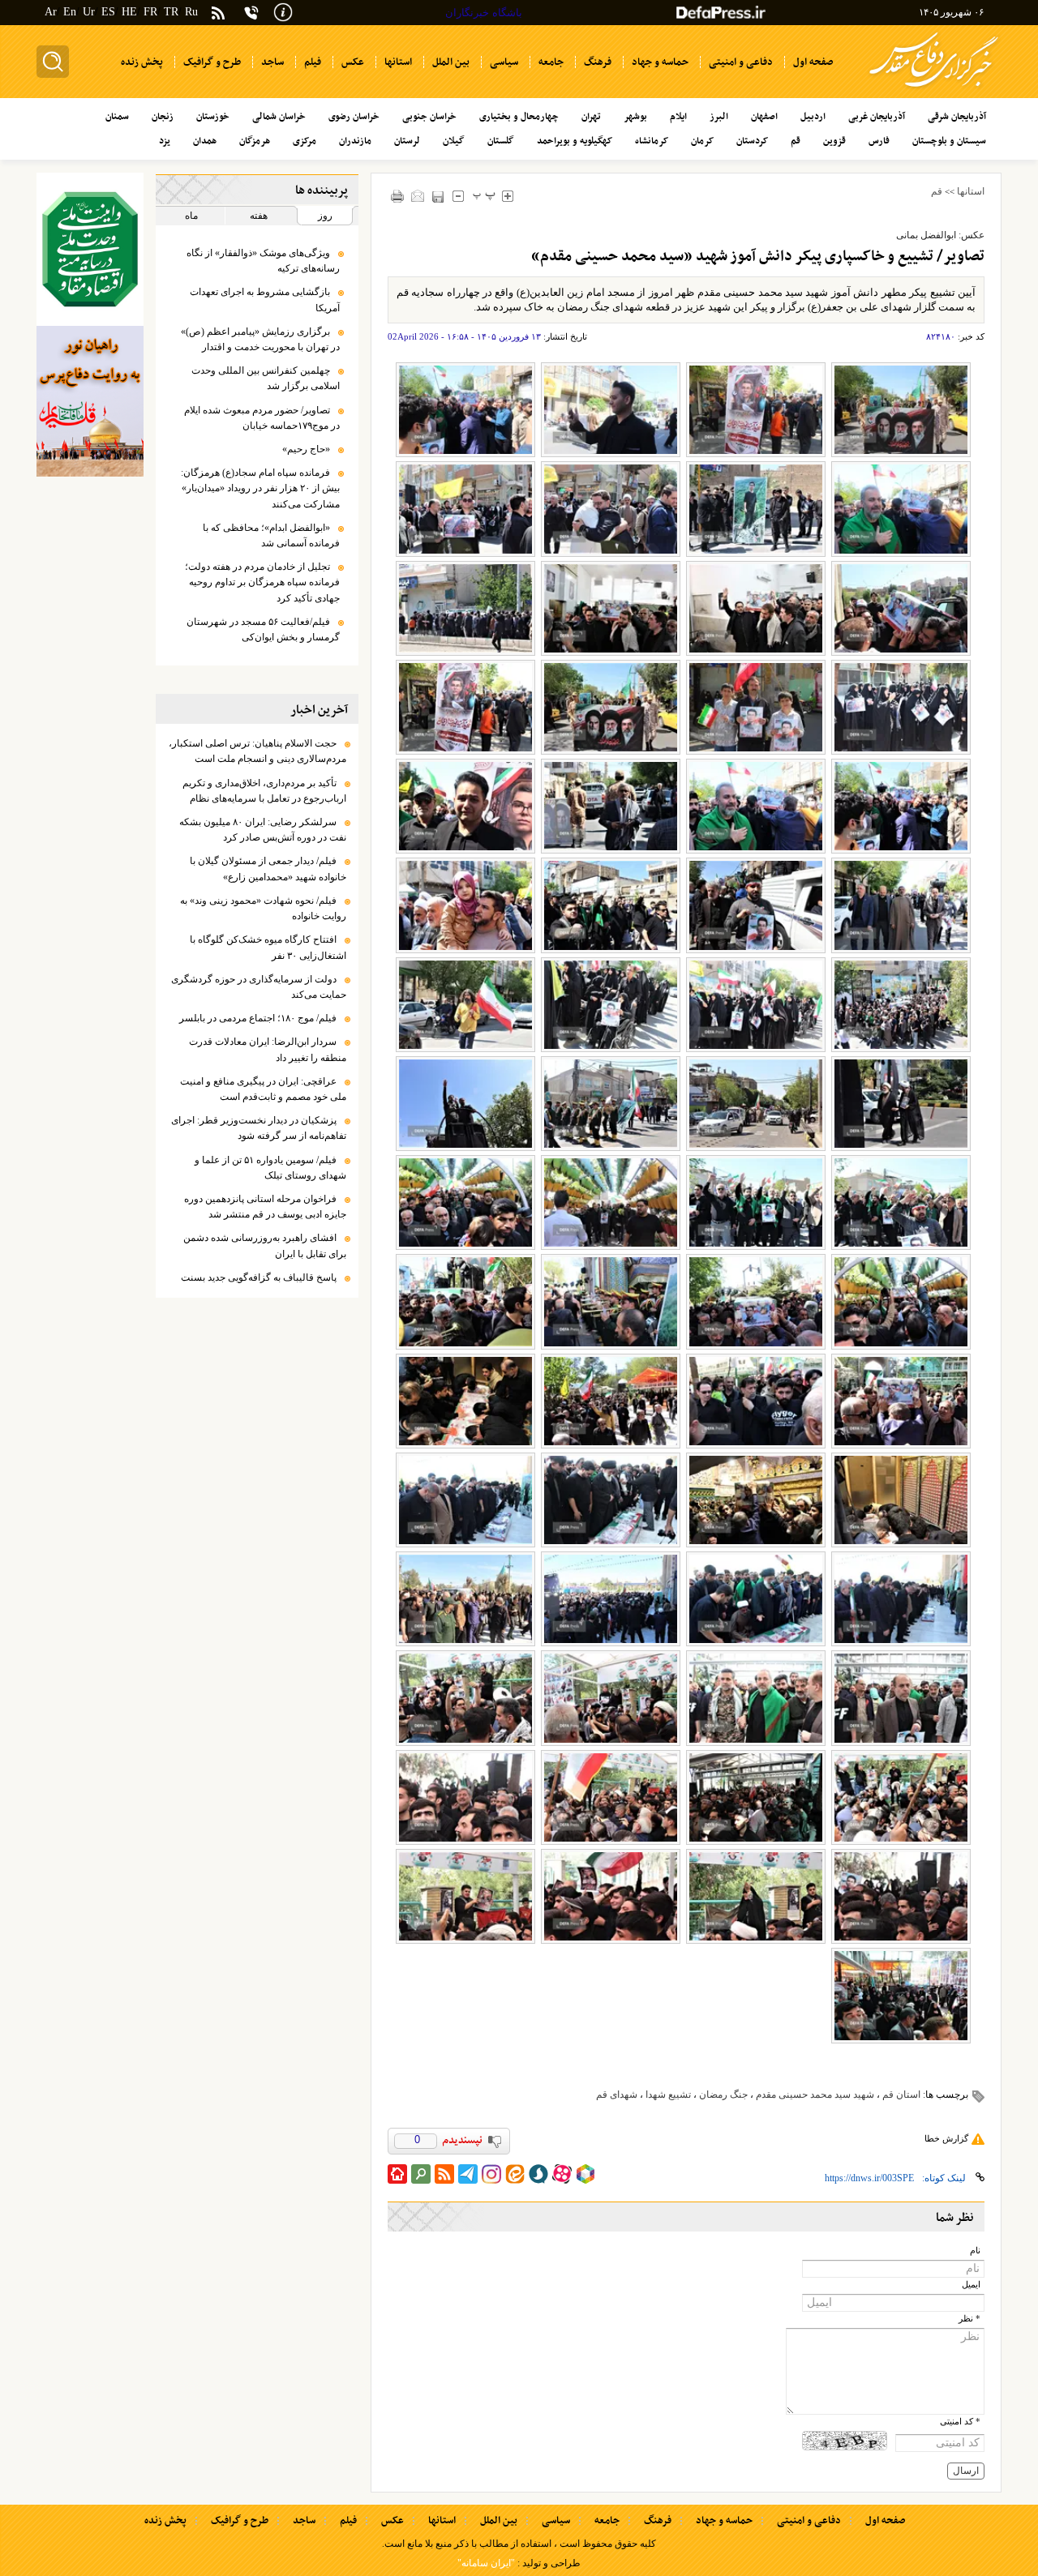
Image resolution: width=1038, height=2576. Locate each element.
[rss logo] (218, 14)
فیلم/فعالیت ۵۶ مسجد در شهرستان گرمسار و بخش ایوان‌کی (263, 629)
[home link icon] (397, 2174)
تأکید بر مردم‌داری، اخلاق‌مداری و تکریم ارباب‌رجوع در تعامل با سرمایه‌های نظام (264, 791)
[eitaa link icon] (515, 2174)
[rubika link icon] (585, 2174)
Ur (89, 12)
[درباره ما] (283, 11)
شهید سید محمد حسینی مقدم (815, 2095)
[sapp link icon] (538, 2174)
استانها (971, 191)
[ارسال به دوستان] (418, 196)
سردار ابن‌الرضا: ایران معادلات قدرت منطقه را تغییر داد (268, 1049)
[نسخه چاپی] (398, 196)
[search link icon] (421, 2174)
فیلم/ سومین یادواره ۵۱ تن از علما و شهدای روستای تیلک (270, 1168)
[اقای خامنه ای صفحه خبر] (90, 249)
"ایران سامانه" (486, 2563)
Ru (191, 12)
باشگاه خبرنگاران (484, 13)
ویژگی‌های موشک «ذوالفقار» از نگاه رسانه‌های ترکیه (263, 261)
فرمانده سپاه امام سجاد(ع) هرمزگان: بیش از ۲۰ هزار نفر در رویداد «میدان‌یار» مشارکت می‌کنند (260, 488)
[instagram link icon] (491, 2174)
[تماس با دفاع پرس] (251, 13)
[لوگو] (934, 90)
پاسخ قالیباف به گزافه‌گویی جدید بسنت (259, 1277)
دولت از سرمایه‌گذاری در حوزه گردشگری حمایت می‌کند (259, 987)
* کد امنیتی (960, 2422)
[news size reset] (485, 196)
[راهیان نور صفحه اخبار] (90, 401)
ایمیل (971, 2285)
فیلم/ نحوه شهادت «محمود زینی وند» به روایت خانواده (263, 908)
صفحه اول (885, 2521)
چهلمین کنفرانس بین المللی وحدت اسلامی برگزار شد (266, 378)
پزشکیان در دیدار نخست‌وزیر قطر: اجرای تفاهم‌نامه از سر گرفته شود (259, 1128)
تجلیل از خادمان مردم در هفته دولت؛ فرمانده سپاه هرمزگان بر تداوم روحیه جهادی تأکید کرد (262, 582)
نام (975, 2251)
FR (150, 12)
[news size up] (508, 196)
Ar (51, 12)
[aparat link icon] (562, 2174)
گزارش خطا (946, 2138)
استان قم (901, 2095)
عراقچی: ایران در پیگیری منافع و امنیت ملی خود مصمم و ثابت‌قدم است (263, 1089)
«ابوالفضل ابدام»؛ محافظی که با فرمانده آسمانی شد (271, 535)
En (70, 12)
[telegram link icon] (468, 2174)
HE (129, 12)
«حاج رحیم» (306, 449)
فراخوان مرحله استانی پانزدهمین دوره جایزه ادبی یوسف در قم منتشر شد (265, 1207)
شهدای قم (617, 2095)
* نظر (969, 2319)
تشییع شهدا (668, 2095)
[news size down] (459, 196)
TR (171, 12)
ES (108, 12)
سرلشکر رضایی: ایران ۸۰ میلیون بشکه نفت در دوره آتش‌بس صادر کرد (263, 830)
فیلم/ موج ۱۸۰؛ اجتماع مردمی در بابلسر (258, 1018)
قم (937, 191)
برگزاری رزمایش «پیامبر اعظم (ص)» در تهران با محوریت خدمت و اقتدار (260, 339)
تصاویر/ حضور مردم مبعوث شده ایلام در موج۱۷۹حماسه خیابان (262, 418)
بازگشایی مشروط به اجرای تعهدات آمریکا (265, 300)
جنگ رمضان (723, 2095)
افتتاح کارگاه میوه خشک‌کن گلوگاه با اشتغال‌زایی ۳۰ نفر (268, 947)
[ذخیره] (438, 197)
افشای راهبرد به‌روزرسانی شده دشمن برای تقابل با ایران (265, 1245)
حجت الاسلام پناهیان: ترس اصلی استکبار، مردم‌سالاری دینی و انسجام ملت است (257, 751)
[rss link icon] (444, 2174)
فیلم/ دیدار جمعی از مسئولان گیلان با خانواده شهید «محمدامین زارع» (268, 869)
